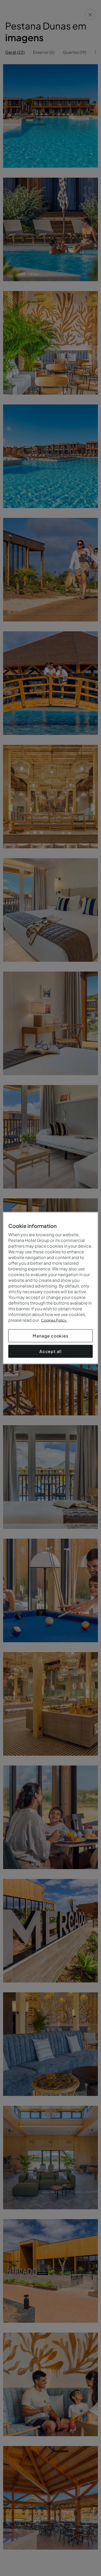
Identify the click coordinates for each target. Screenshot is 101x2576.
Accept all (51, 1351)
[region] (51, 1288)
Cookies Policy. (54, 1320)
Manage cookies (50, 1336)
